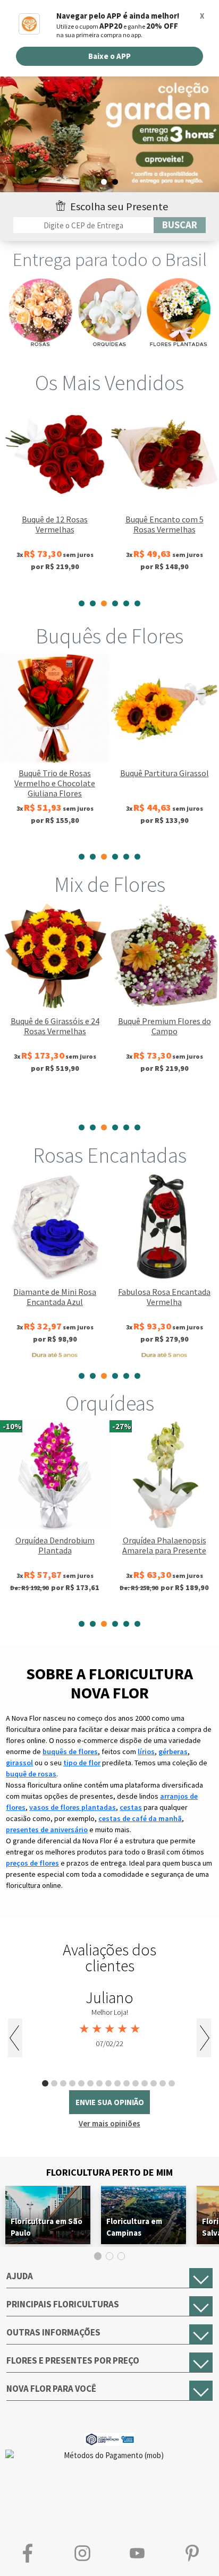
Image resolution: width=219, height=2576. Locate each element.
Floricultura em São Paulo (47, 2227)
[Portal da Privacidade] (110, 2438)
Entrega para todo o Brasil (110, 260)
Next (204, 2038)
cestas (131, 1807)
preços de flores (32, 1863)
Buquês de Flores (109, 636)
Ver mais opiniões (109, 2123)
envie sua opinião (110, 2102)
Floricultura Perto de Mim (109, 2172)
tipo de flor (82, 1763)
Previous (15, 2038)
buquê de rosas (31, 1774)
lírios (146, 1751)
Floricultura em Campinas (134, 2227)
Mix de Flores (110, 885)
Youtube (137, 2553)
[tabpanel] (55, 496)
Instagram (82, 2553)
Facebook (27, 2553)
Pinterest (192, 2553)
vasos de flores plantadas (73, 1807)
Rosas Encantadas (110, 1155)
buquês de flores (70, 1751)
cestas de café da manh (140, 1818)
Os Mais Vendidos (109, 383)
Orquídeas (110, 1403)
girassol (19, 1763)
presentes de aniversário (47, 1830)
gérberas (173, 1751)
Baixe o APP (109, 56)
